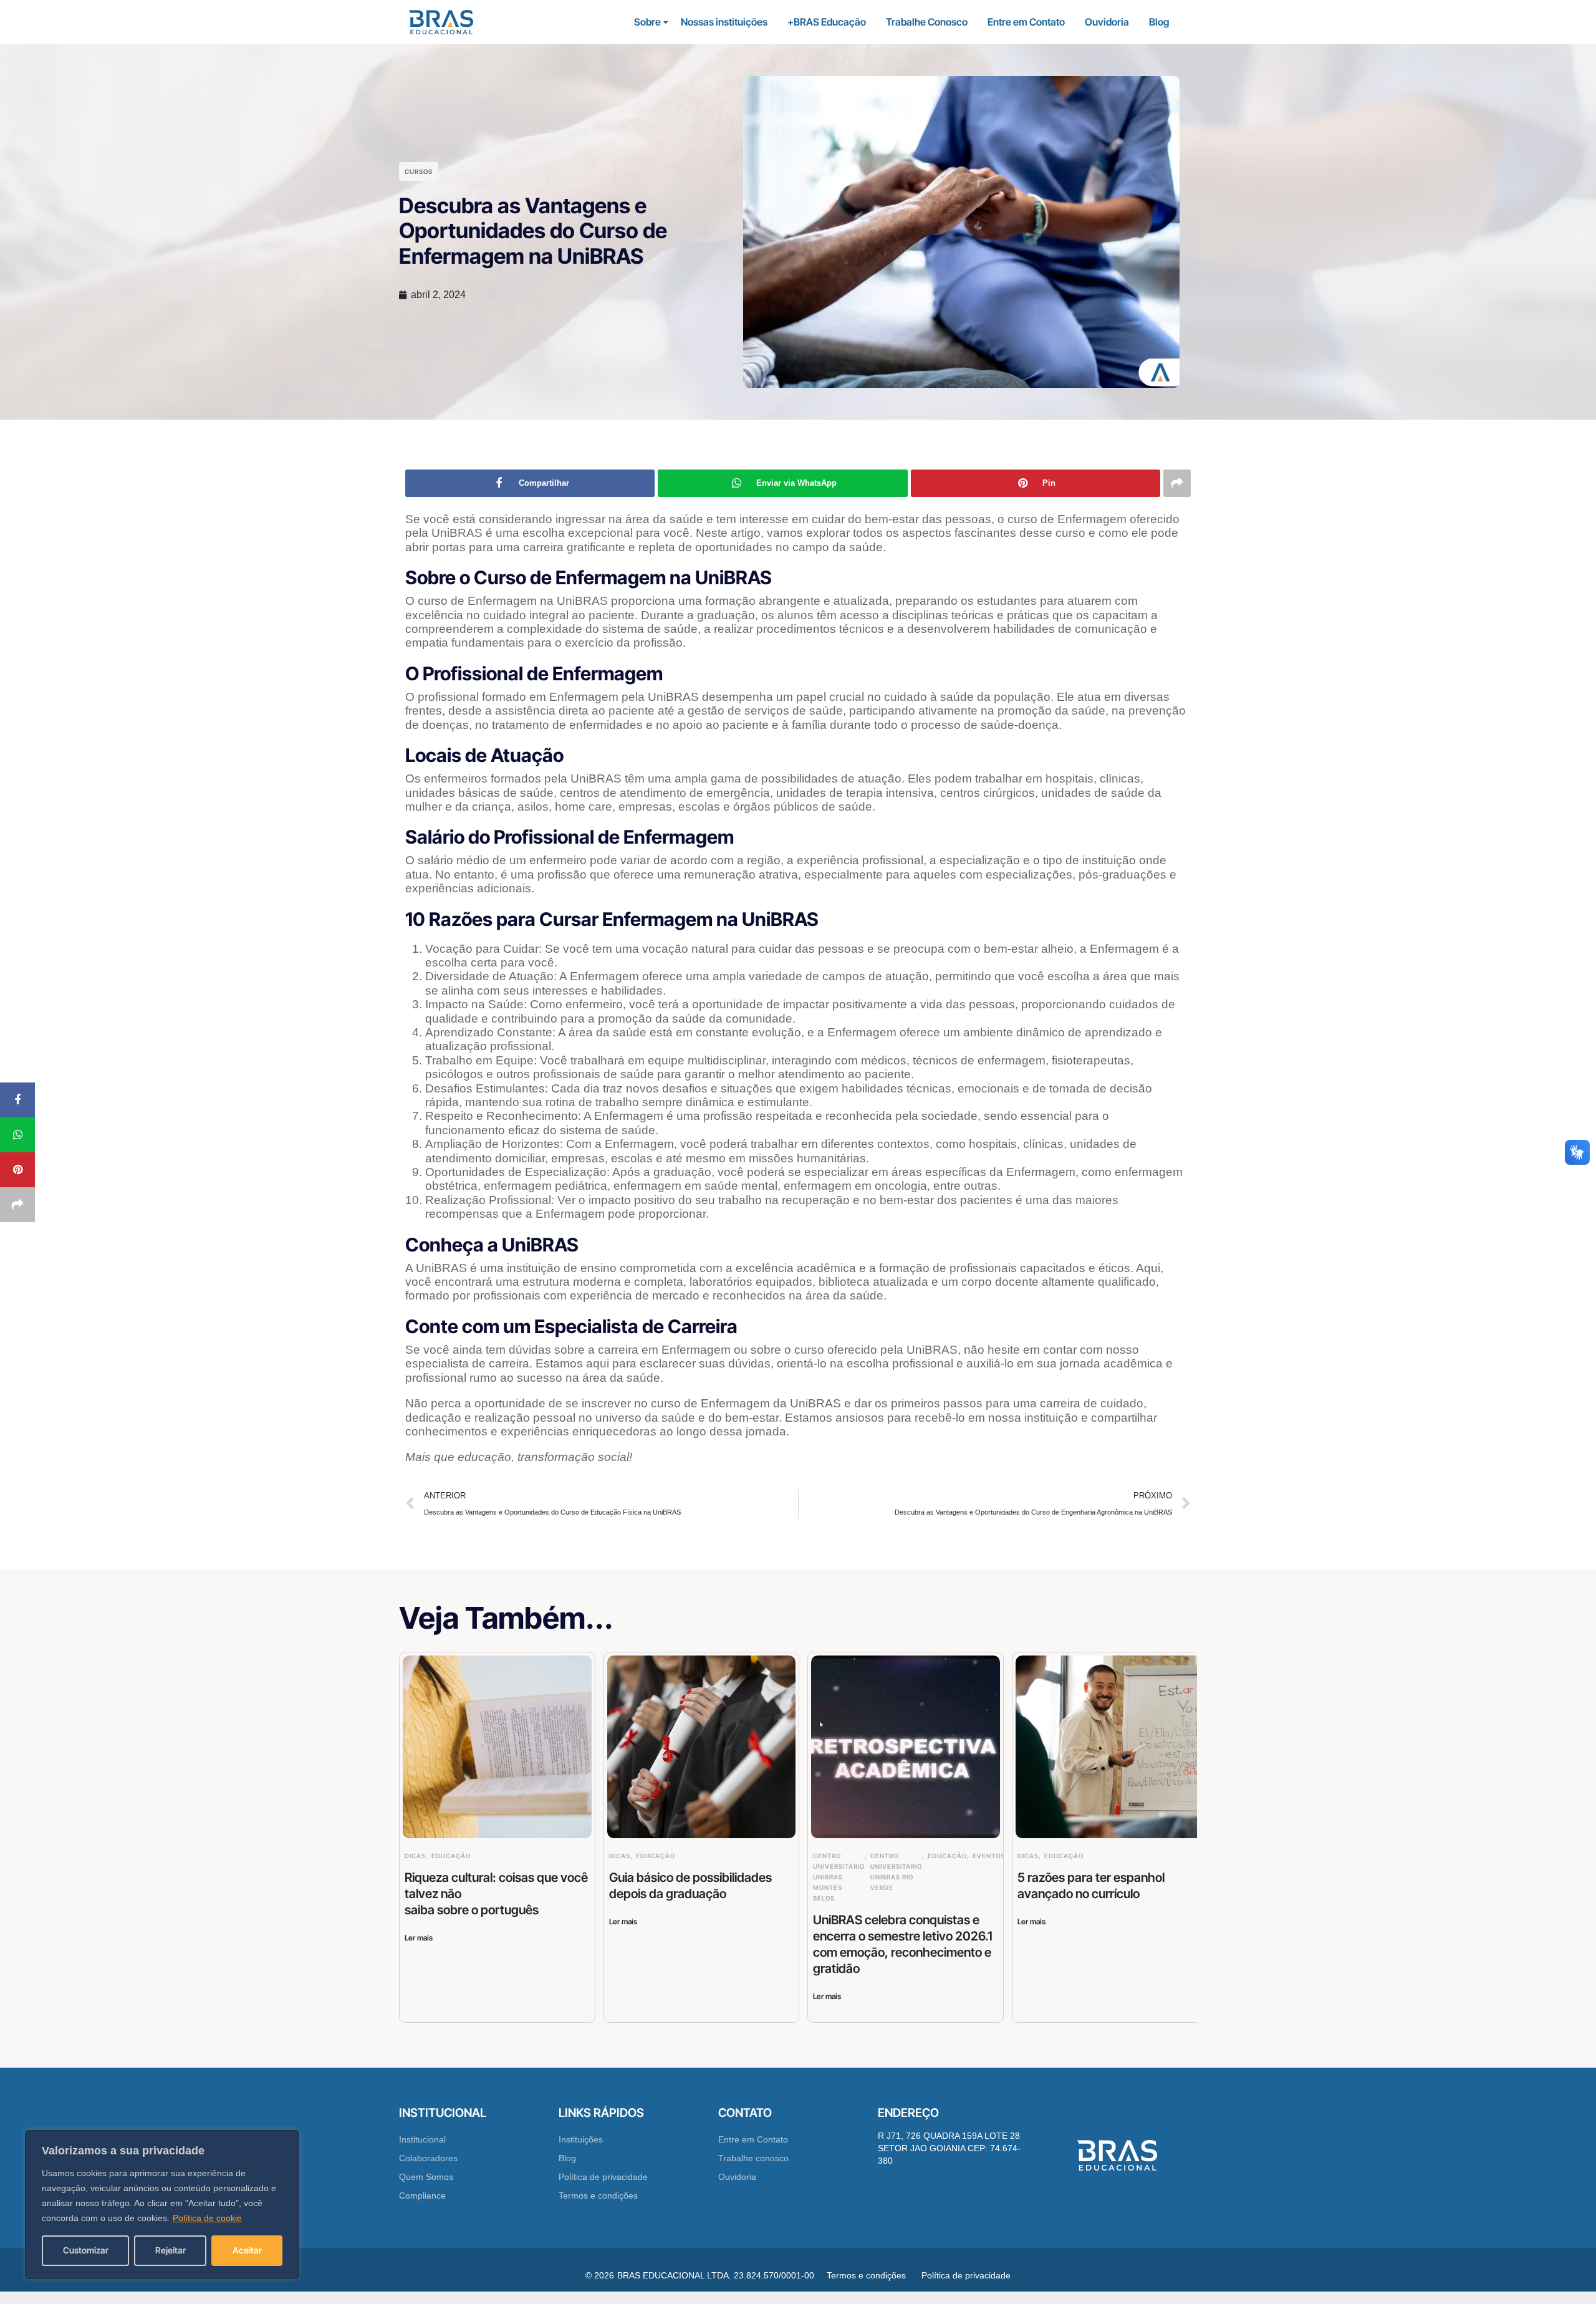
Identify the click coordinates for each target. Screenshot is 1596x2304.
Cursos (419, 171)
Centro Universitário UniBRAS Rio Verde (896, 1872)
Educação (451, 1856)
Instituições (581, 2139)
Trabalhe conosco (753, 2158)
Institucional (422, 2139)
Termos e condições (598, 2196)
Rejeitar (171, 2250)
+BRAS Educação (827, 22)
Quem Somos (426, 2177)
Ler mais (419, 1938)
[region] (162, 2205)
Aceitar (247, 2250)
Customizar (86, 2250)
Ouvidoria (1107, 22)
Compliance (422, 2196)
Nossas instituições (724, 22)
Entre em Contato (1026, 22)
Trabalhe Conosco (927, 22)
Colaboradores (428, 2158)
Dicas (415, 1856)
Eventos (989, 1856)
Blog (1159, 22)
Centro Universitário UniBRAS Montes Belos (839, 1877)
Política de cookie (207, 2218)
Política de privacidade (603, 2177)
